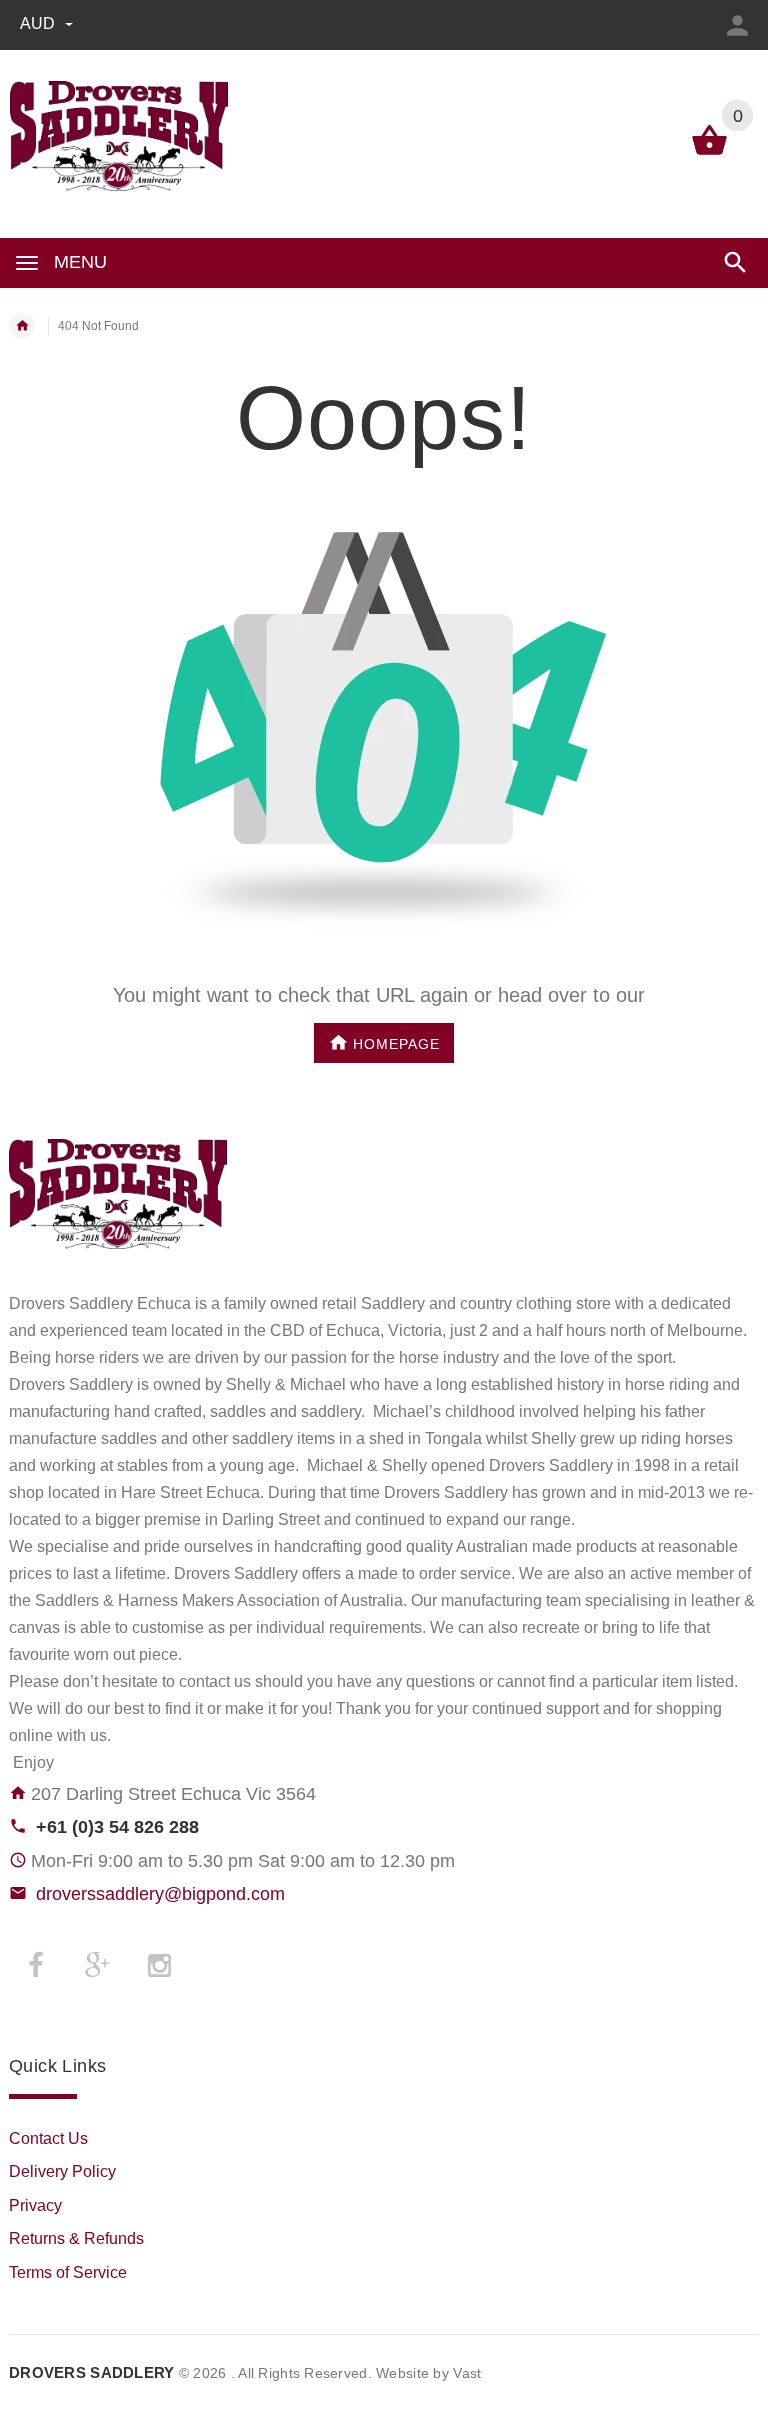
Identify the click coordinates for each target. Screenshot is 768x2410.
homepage (396, 1043)
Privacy (35, 2205)
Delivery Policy (62, 2171)
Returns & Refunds (76, 2238)
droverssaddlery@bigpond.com (160, 1894)
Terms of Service (68, 2272)
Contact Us (48, 2138)
